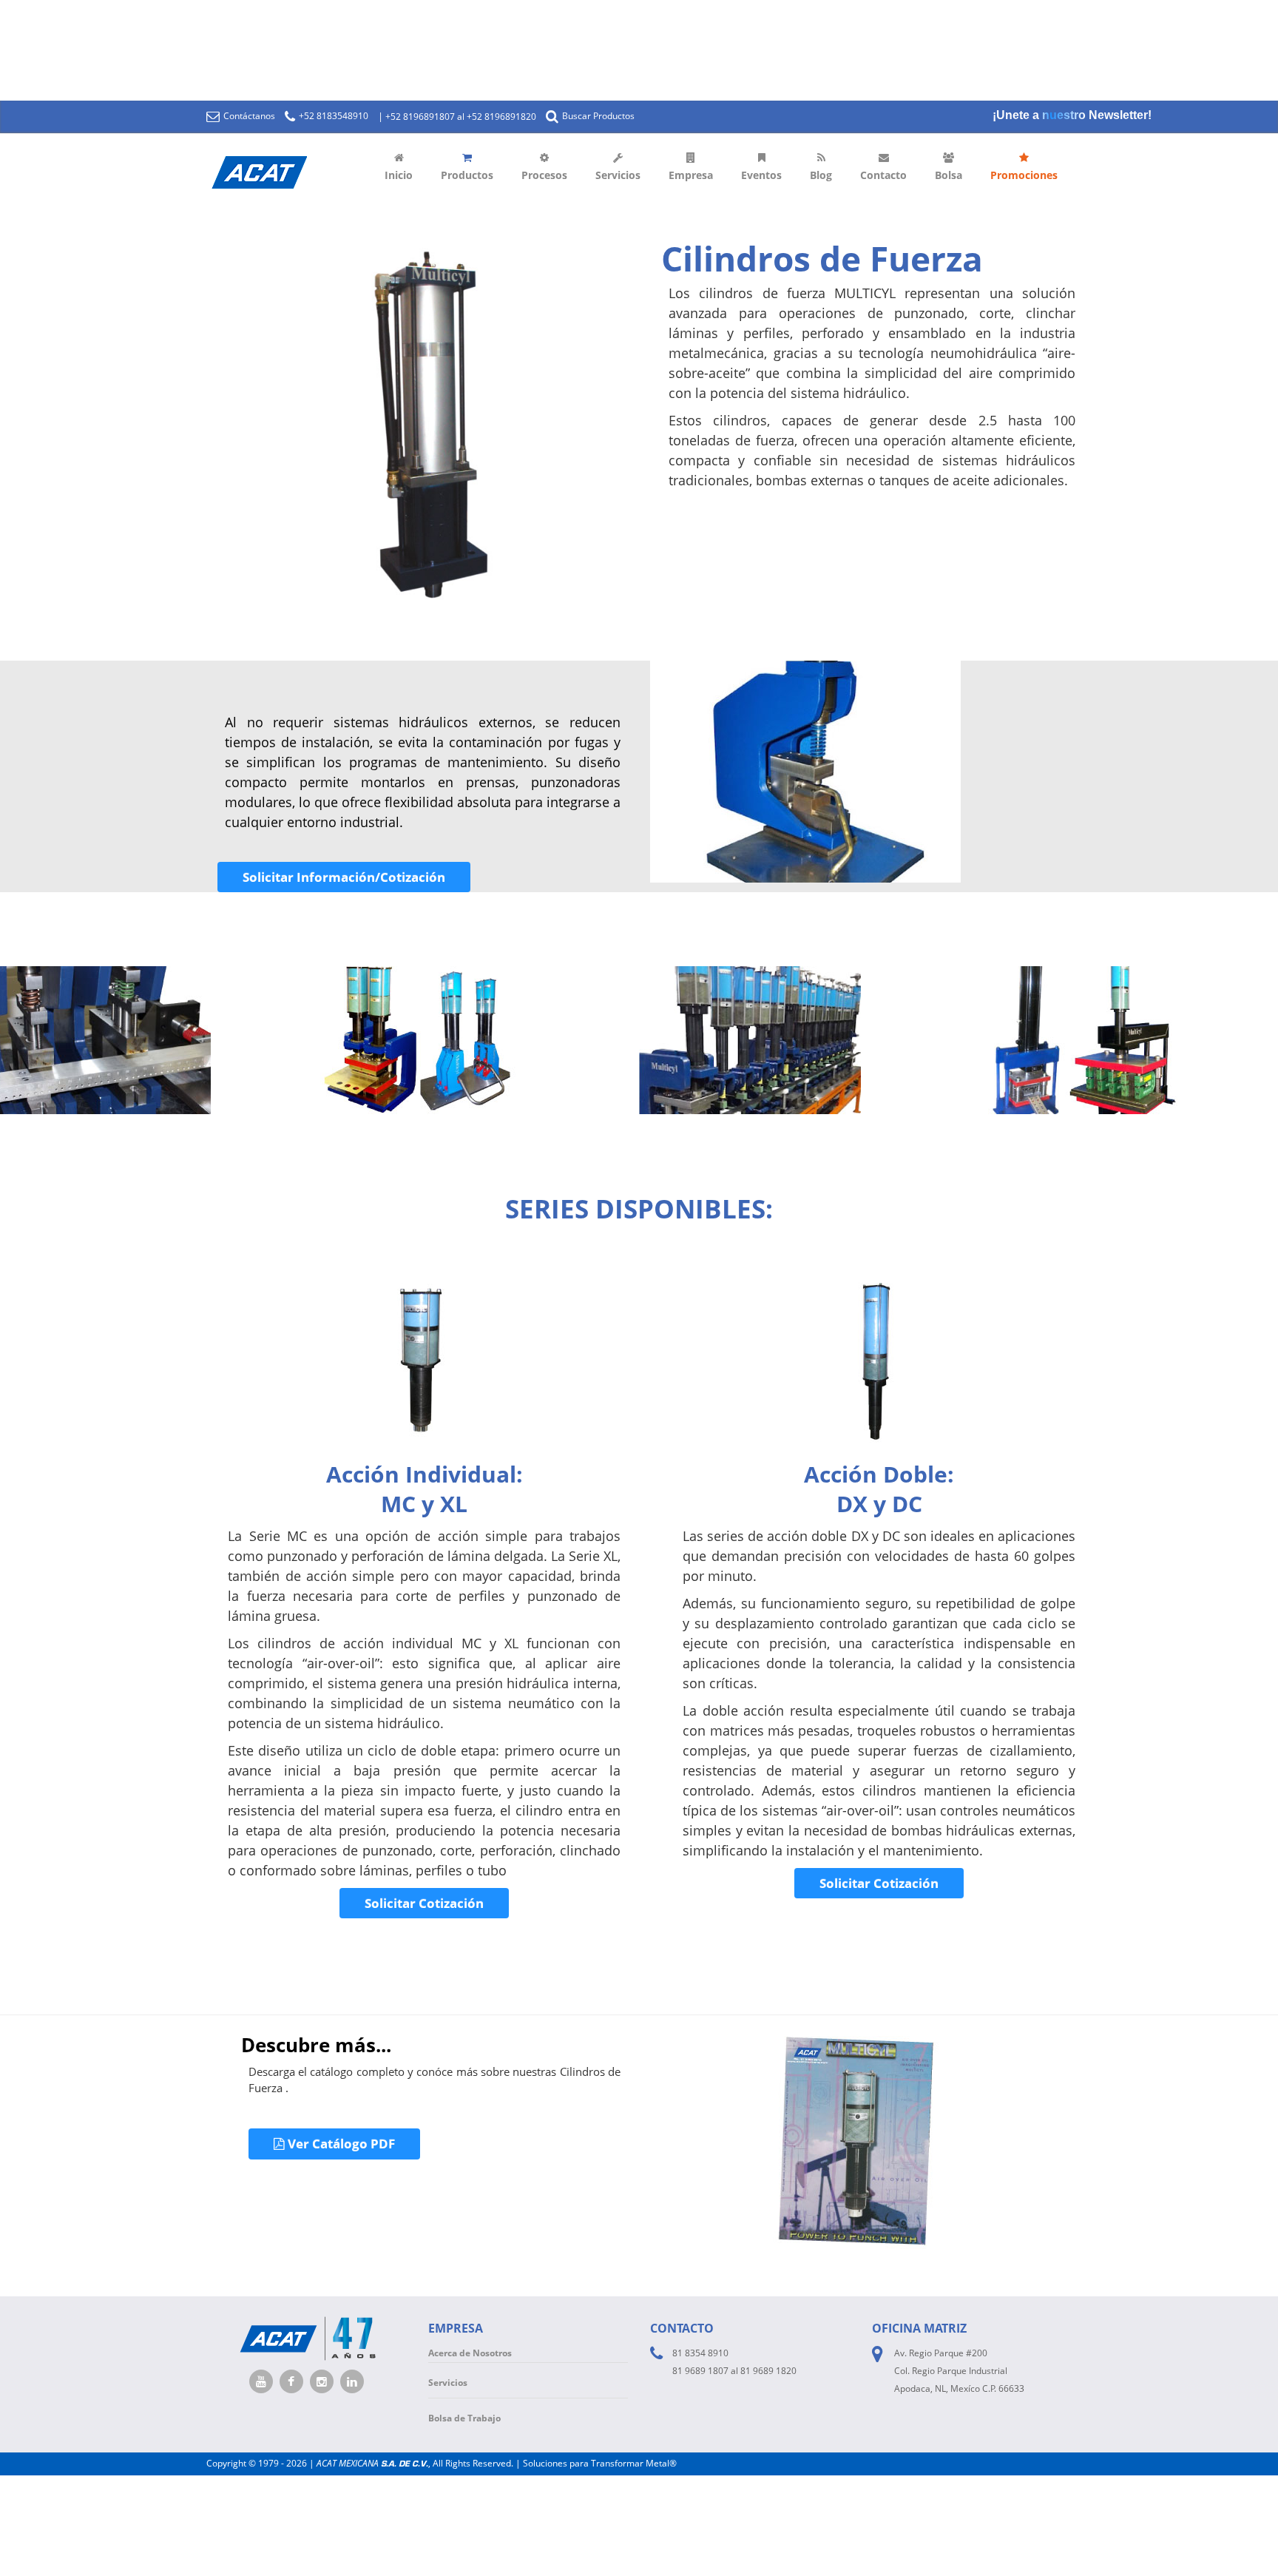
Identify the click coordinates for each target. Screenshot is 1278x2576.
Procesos (544, 175)
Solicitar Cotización (424, 1903)
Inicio (399, 175)
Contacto (883, 175)
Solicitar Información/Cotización (344, 877)
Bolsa (949, 175)
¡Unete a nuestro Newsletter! (1072, 115)
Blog (821, 175)
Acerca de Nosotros (470, 2353)
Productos (467, 175)
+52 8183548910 (332, 116)
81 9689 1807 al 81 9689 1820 (734, 2371)
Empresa (691, 175)
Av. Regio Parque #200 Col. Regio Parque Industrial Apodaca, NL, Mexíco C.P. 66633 (959, 2371)
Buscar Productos (597, 116)
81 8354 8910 (700, 2353)
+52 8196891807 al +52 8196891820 (461, 117)
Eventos (761, 175)
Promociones (1024, 175)
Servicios (618, 175)
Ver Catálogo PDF (340, 2144)
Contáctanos (248, 116)
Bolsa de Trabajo (464, 2418)
